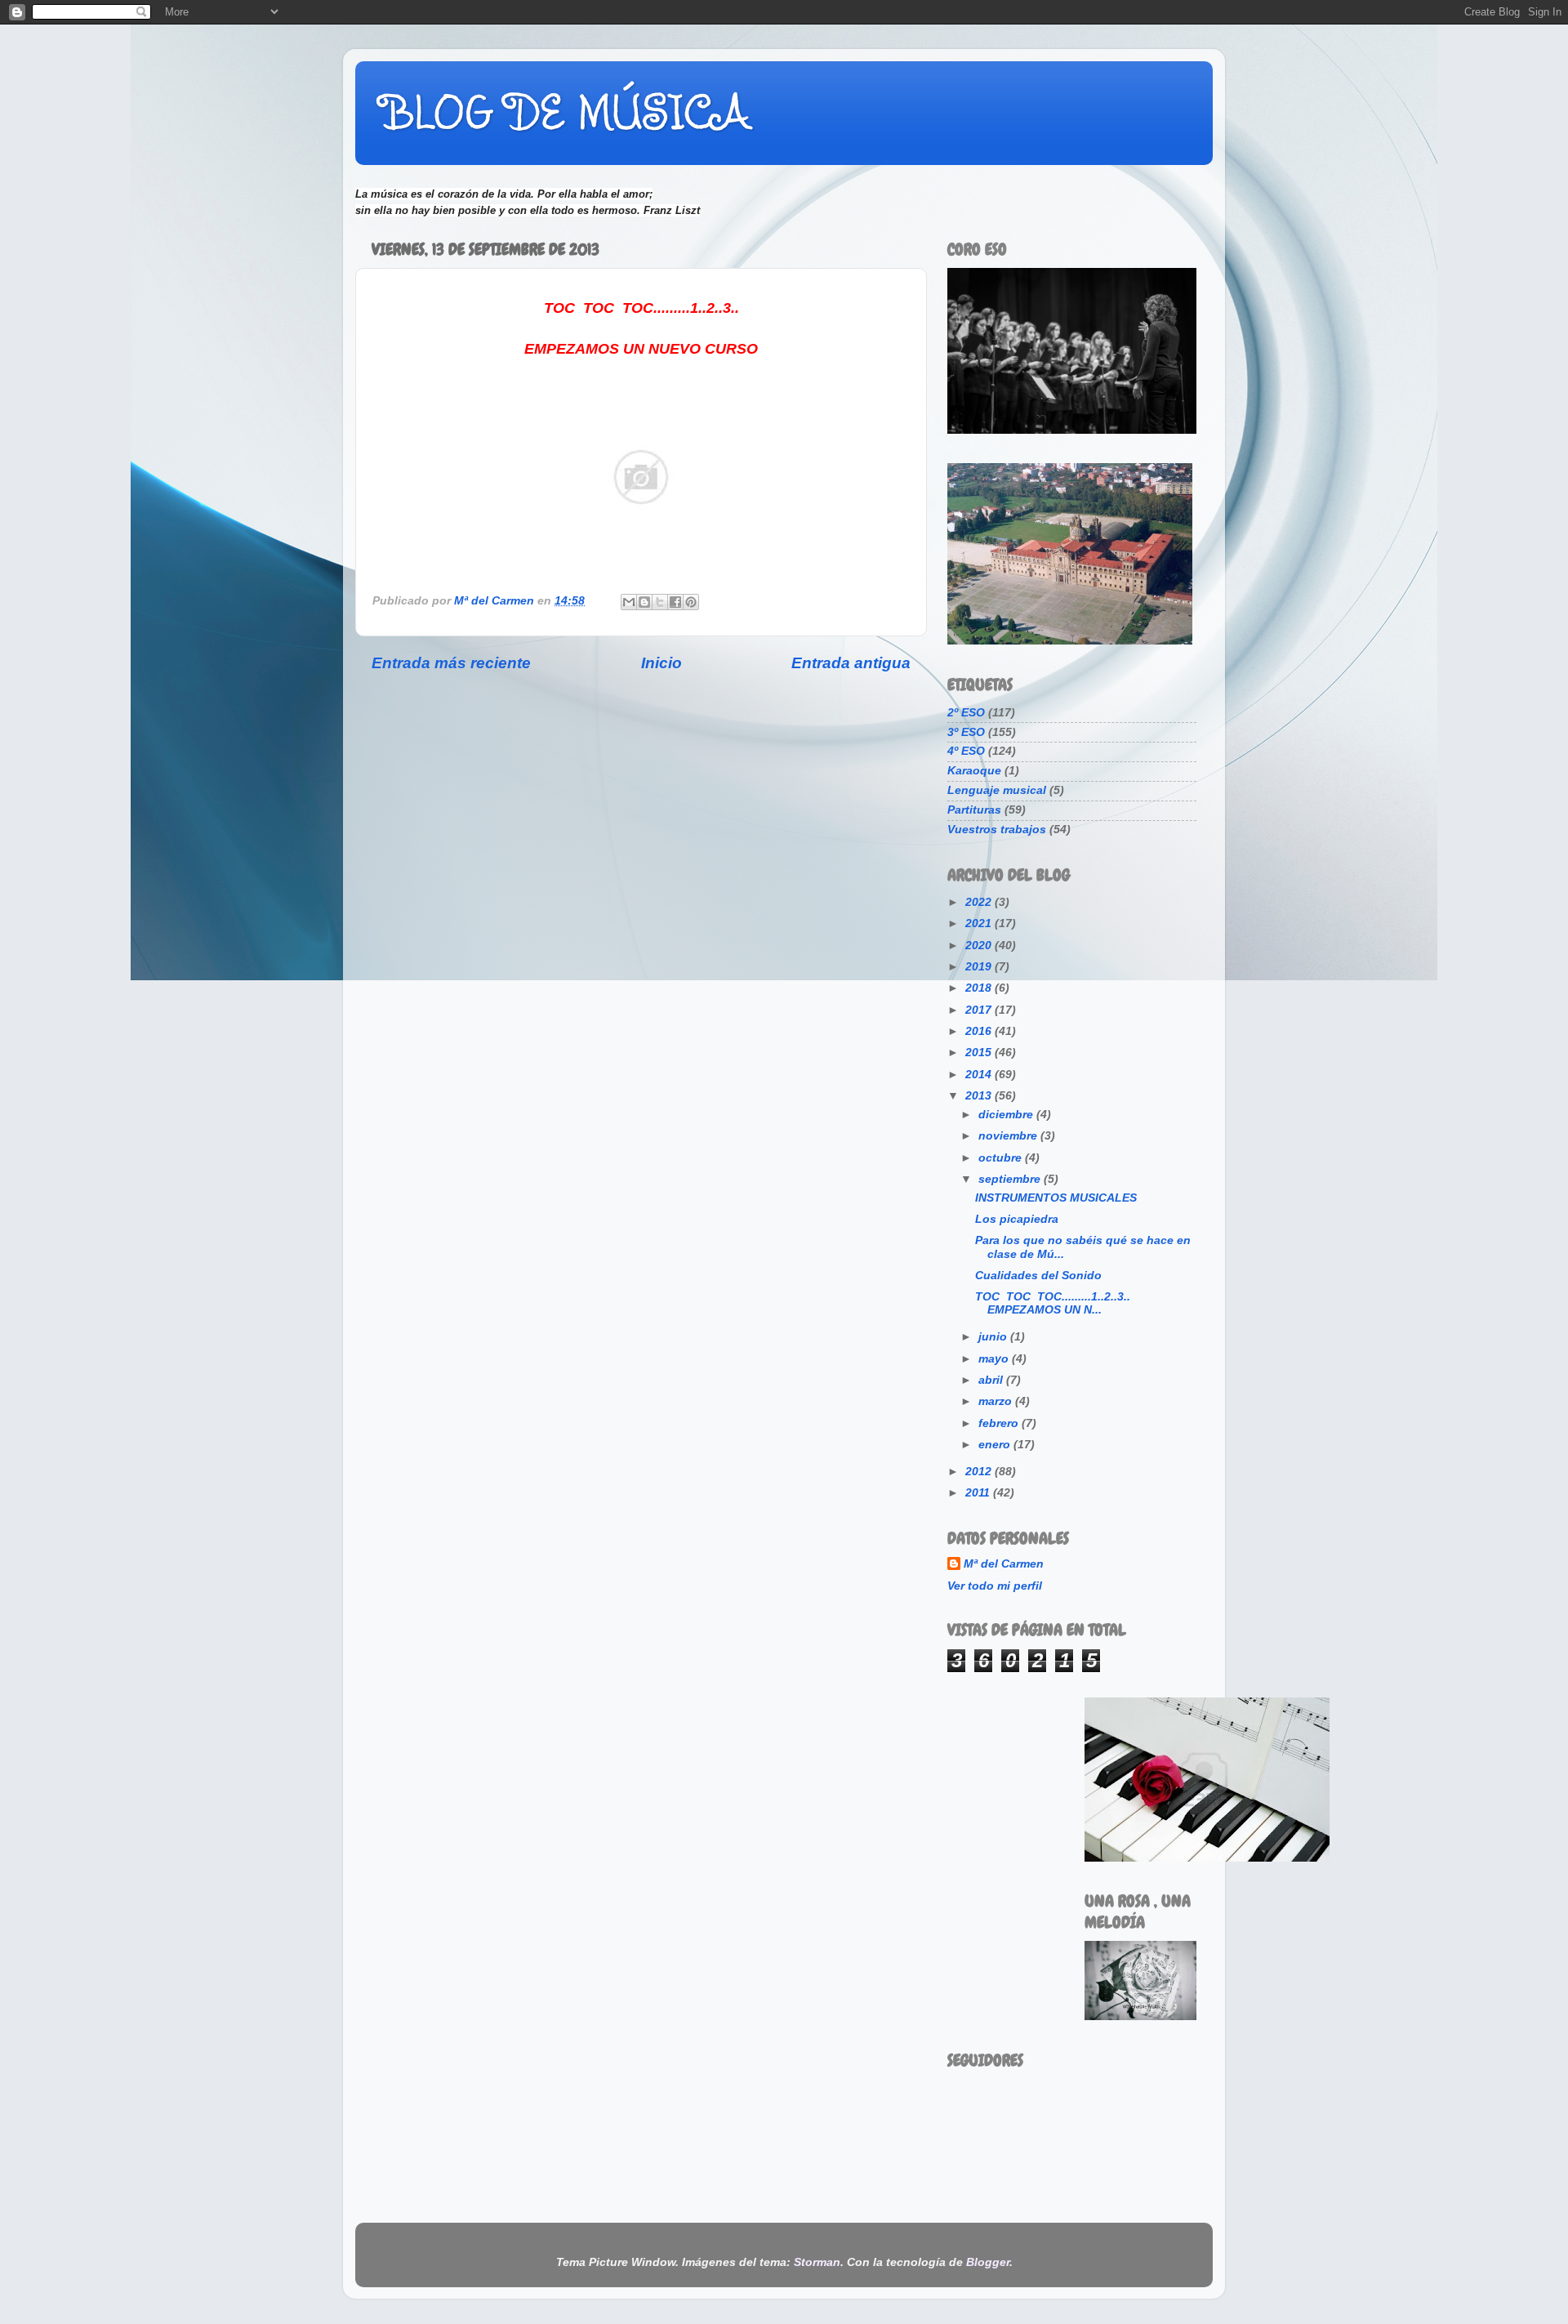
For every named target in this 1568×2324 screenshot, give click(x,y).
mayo (995, 1359)
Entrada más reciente (451, 663)
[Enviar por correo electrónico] (629, 602)
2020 (980, 946)
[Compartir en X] (660, 602)
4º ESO (966, 751)
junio (994, 1337)
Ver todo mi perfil (995, 1586)
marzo (997, 1401)
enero (996, 1445)
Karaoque (974, 771)
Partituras (974, 810)
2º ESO (966, 713)
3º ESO (966, 732)
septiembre (1011, 1179)
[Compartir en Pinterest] (691, 602)
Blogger (988, 2262)
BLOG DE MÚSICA (565, 112)
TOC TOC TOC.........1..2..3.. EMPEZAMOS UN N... (1053, 1303)
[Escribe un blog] (644, 602)
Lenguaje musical (997, 790)
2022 (980, 902)
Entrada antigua (851, 663)
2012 (980, 1472)
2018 (980, 988)
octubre (1002, 1158)
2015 (980, 1053)
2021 (980, 923)
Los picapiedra (1017, 1219)
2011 (979, 1493)
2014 (980, 1075)
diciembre (1007, 1115)
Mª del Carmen (1004, 1564)
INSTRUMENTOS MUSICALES (1056, 1198)
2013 (980, 1096)
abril (992, 1380)
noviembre (1009, 1136)
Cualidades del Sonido (1038, 1276)
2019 (980, 967)
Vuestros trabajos (997, 830)
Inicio (661, 663)
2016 (980, 1031)
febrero (1000, 1423)
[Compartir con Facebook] (675, 602)
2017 (980, 1010)
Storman (817, 2262)
